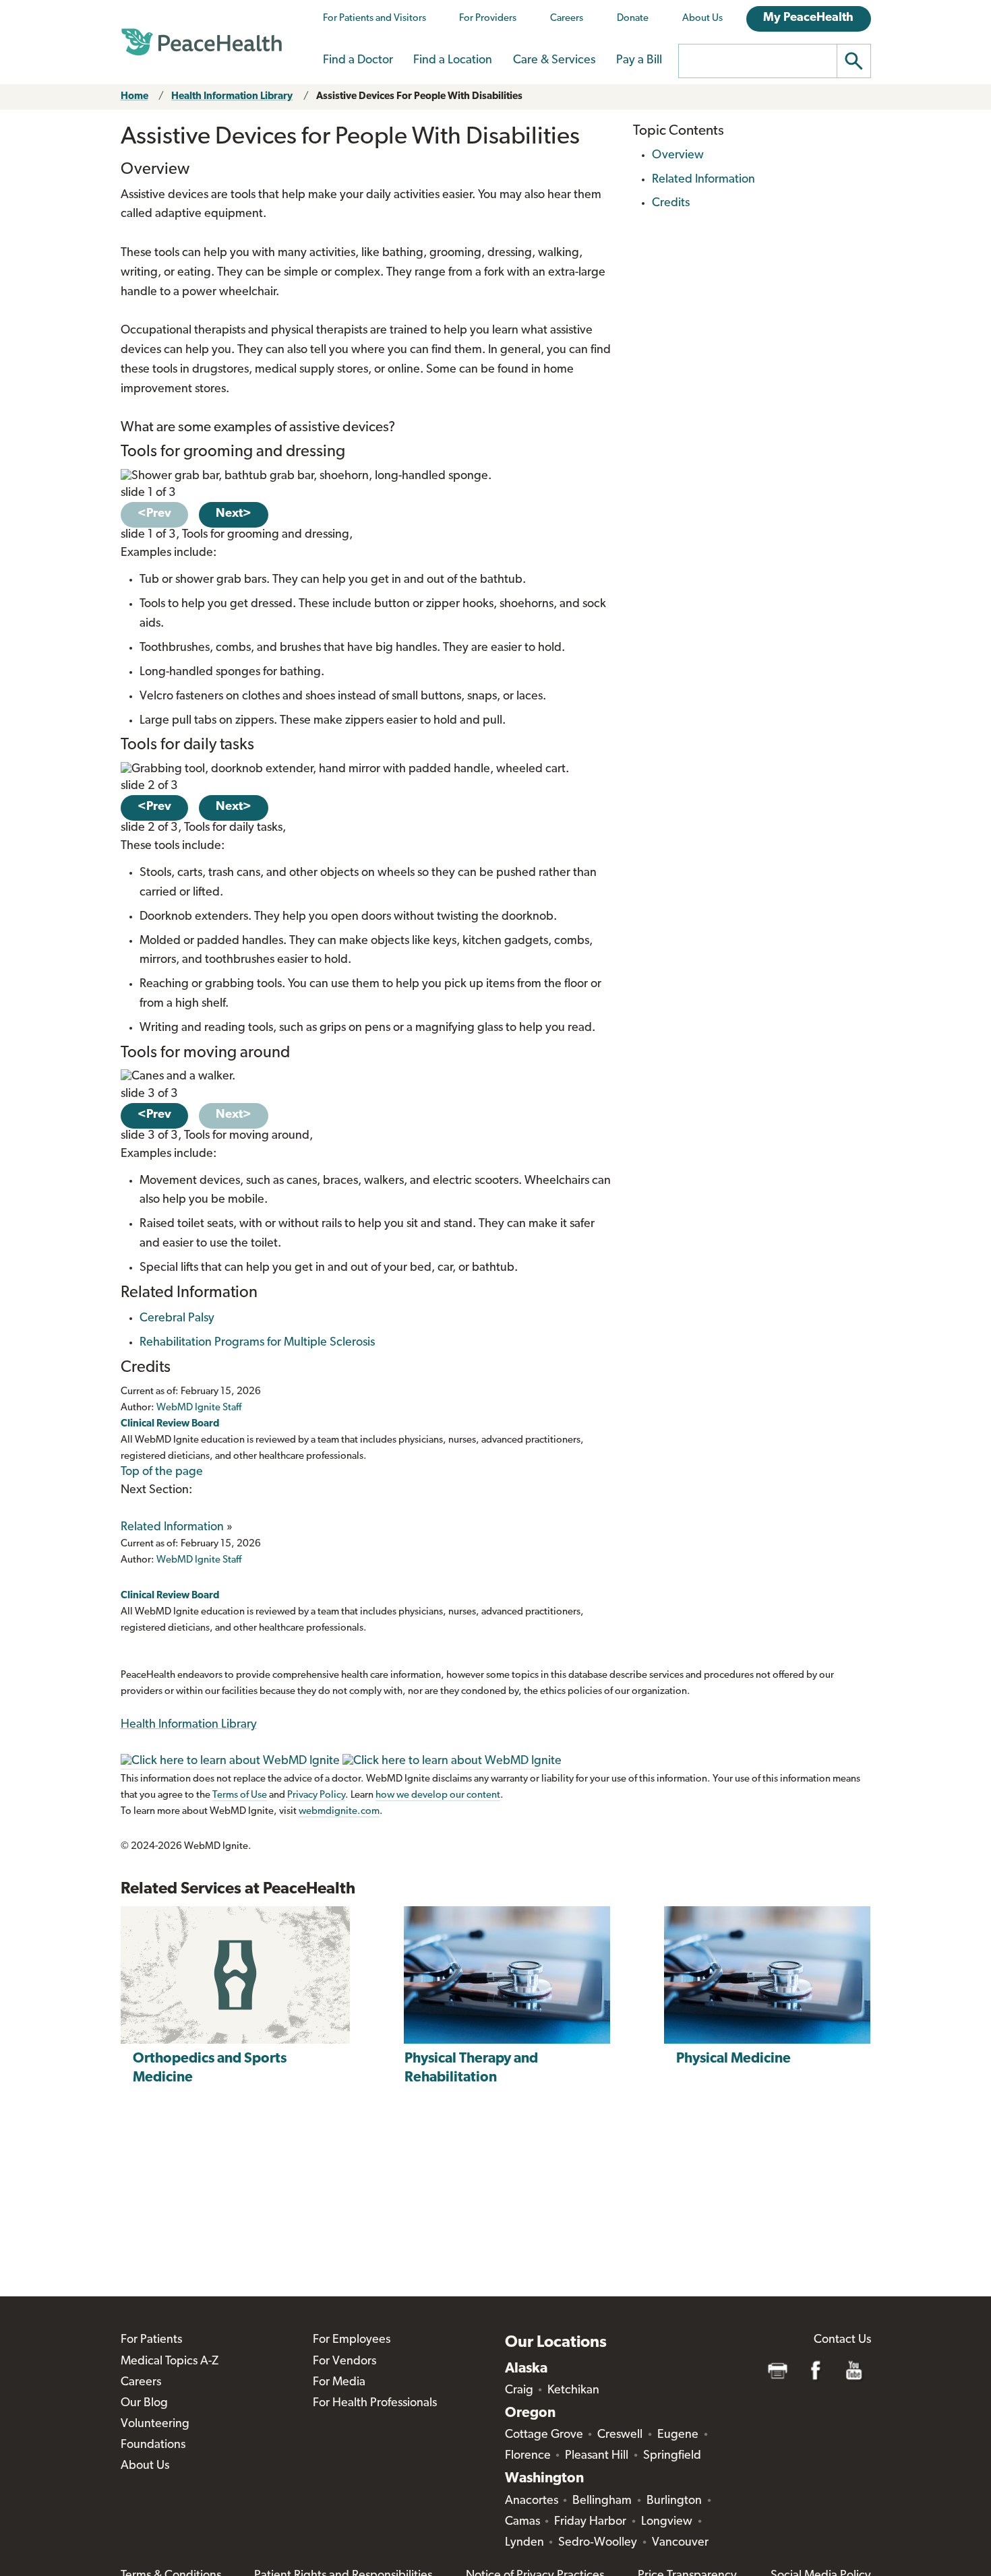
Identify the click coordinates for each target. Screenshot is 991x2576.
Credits (671, 203)
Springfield (672, 2456)
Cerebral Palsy (177, 1319)
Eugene (678, 2435)
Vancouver (680, 2543)
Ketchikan (573, 2391)
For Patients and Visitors (374, 19)
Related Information (172, 1528)
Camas (522, 2522)
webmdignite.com (339, 1812)
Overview (678, 156)
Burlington (674, 2501)
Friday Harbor (590, 2522)
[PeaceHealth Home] (202, 42)
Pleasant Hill (597, 2456)
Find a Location (453, 61)
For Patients (151, 2340)
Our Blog (144, 2404)
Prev (154, 514)
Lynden (524, 2543)
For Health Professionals (375, 2404)
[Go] (854, 61)
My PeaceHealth (808, 18)
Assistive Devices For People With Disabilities (419, 97)
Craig (519, 2391)
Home (134, 97)
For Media (339, 2383)
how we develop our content (438, 1795)
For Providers (488, 19)
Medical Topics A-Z (170, 2362)
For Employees (352, 2340)
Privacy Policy (316, 1795)
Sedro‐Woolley (598, 2543)
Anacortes (532, 2501)
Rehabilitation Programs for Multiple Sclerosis (257, 1343)
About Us (702, 19)
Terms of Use (240, 1795)
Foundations (153, 2445)
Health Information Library (232, 97)
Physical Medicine (733, 2059)
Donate (633, 19)
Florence (528, 2456)
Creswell (620, 2435)
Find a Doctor (358, 61)
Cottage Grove (544, 2435)
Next (234, 514)
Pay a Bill (639, 61)
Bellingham (602, 2501)
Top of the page (162, 1472)
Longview (667, 2522)
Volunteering (155, 2424)
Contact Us (842, 2340)
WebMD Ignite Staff (199, 1560)
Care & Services (554, 61)
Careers (567, 19)
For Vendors (344, 2362)
